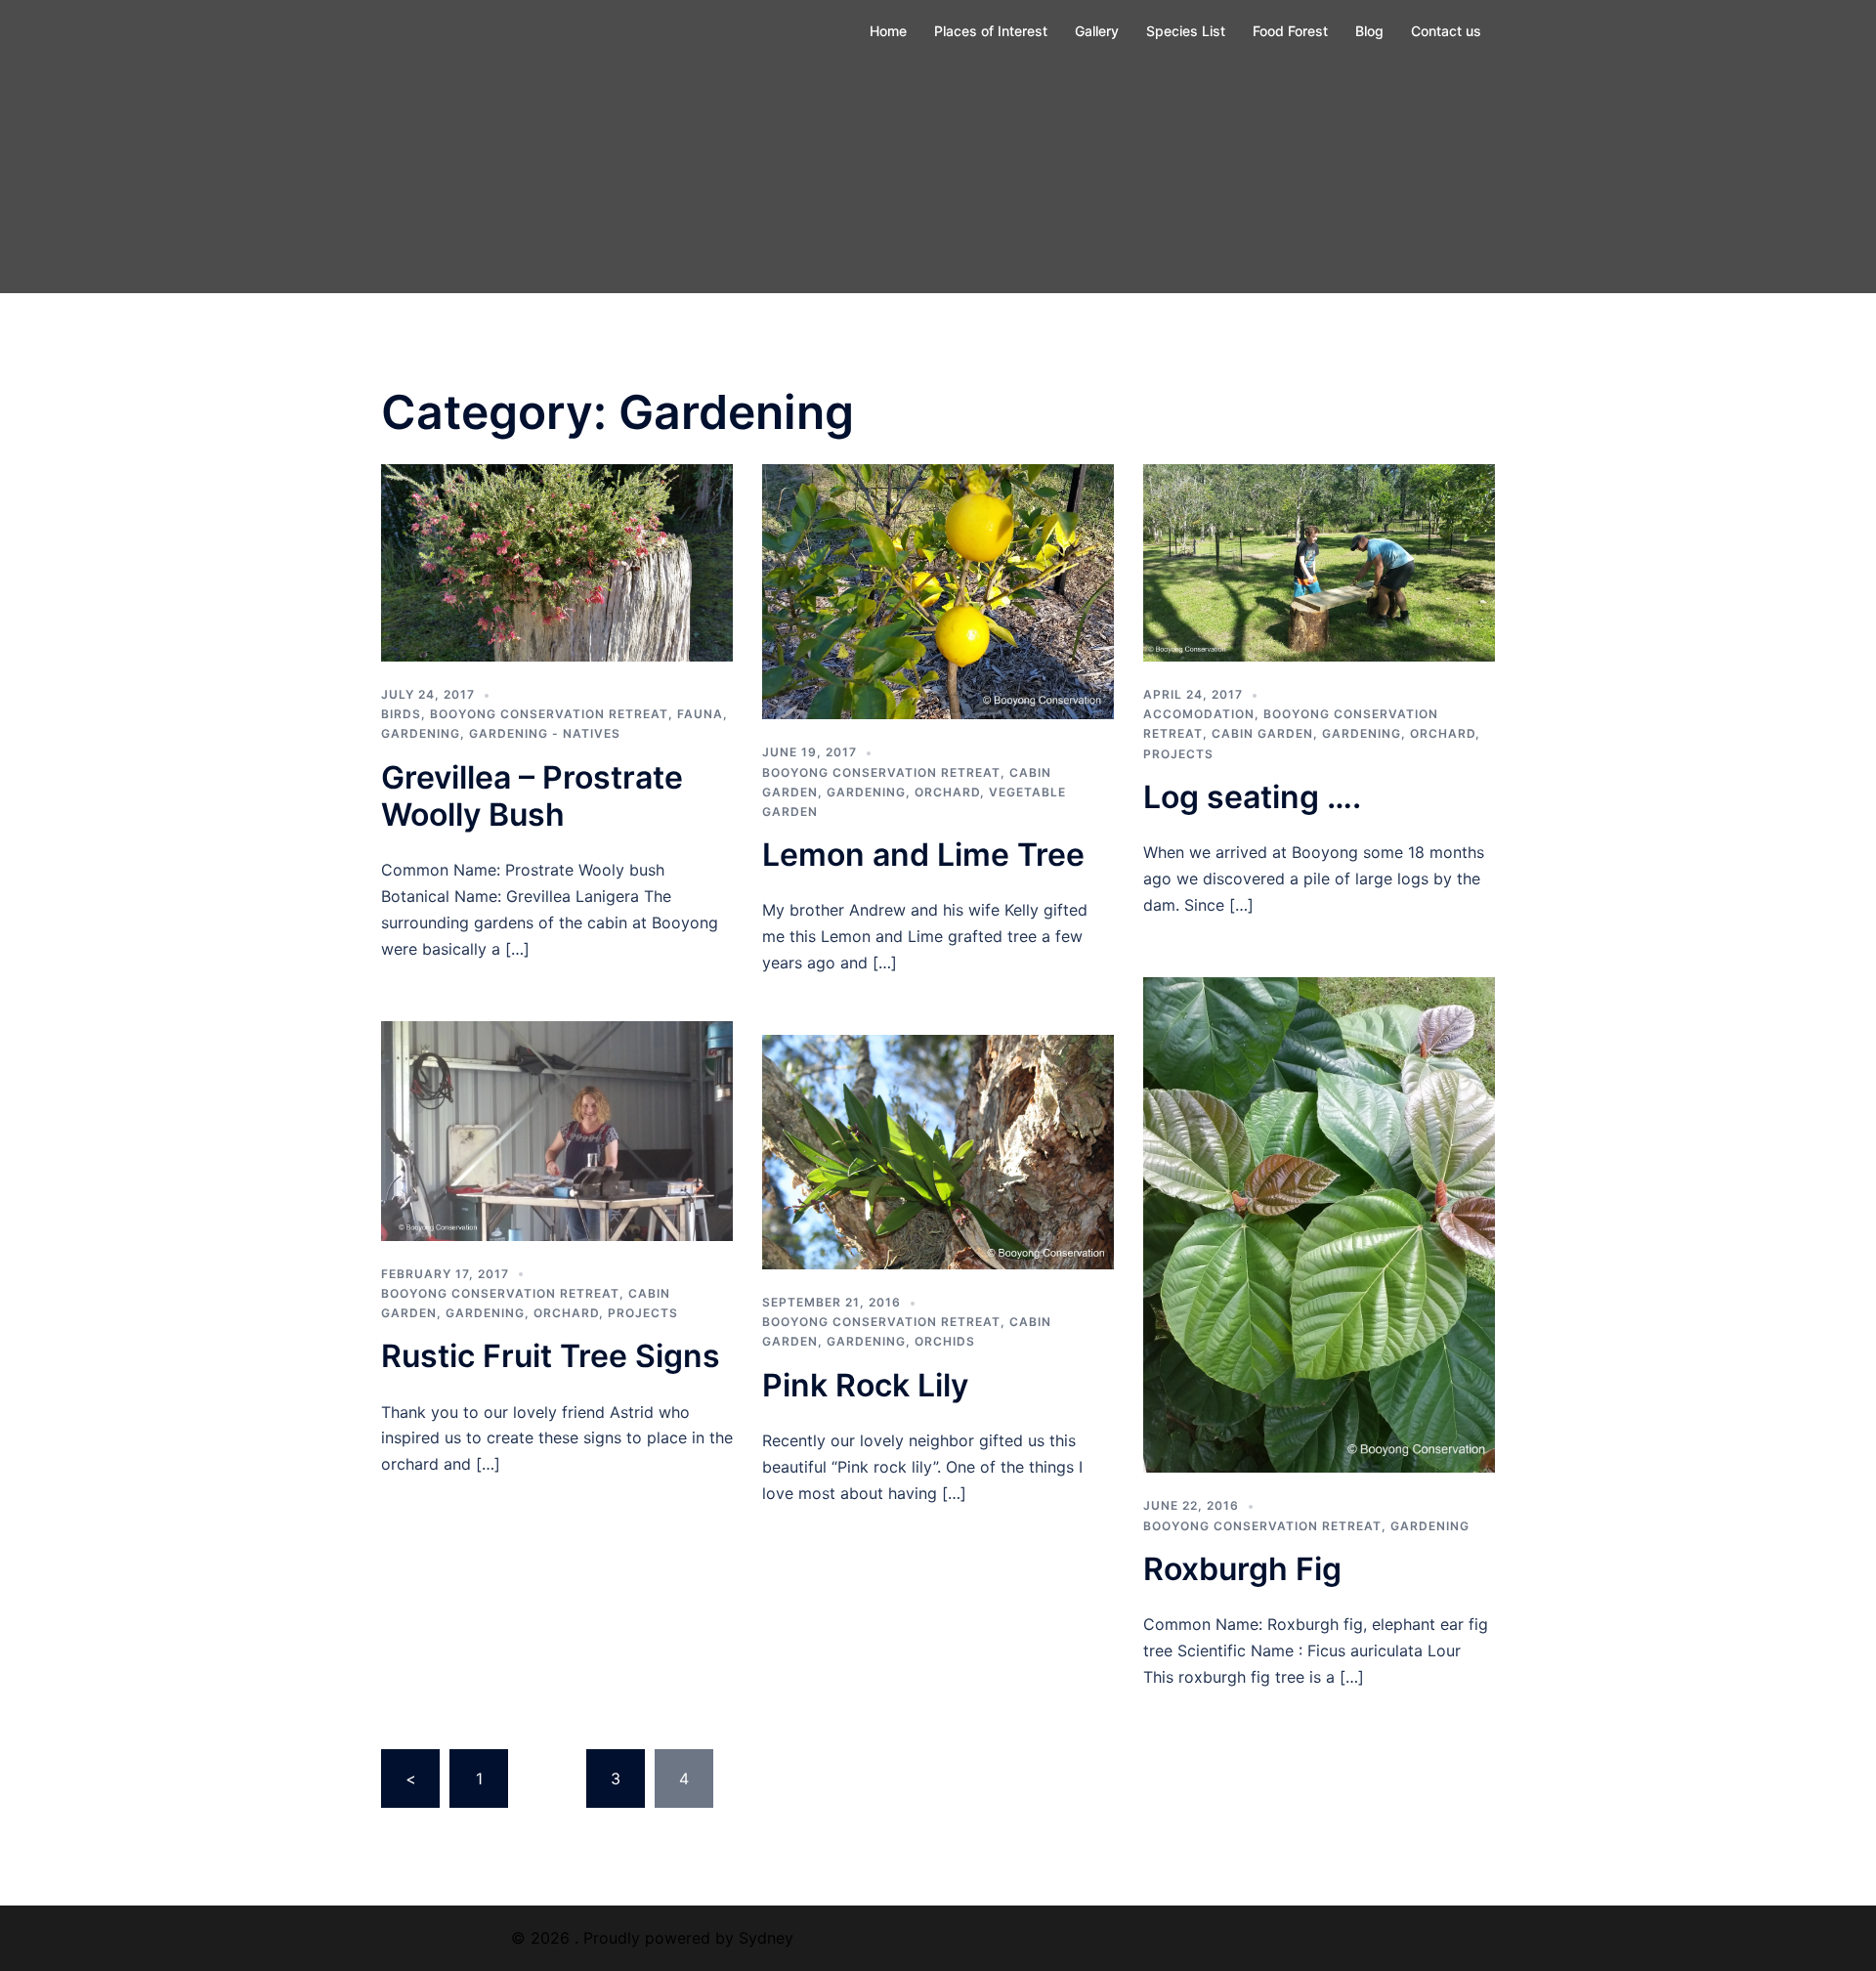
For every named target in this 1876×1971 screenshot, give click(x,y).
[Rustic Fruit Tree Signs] (557, 1130)
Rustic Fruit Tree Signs (551, 1356)
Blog (1369, 31)
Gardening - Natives (545, 733)
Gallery (1097, 31)
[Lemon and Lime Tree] (938, 590)
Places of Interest (991, 31)
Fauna (700, 714)
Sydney (766, 1938)
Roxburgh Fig (1242, 1569)
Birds (401, 714)
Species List (1186, 31)
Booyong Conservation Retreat (549, 714)
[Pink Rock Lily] (938, 1150)
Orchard (947, 792)
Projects (1178, 754)
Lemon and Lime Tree (923, 855)
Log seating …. (1252, 797)
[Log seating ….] (1319, 561)
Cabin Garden (1262, 733)
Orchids (945, 1341)
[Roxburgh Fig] (1319, 1223)
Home (888, 31)
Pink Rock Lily (865, 1385)
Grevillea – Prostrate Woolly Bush (532, 796)
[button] (557, 563)
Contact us (1446, 31)
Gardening (421, 733)
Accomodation (1199, 714)
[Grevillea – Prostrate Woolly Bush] (557, 561)
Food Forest (1290, 31)
